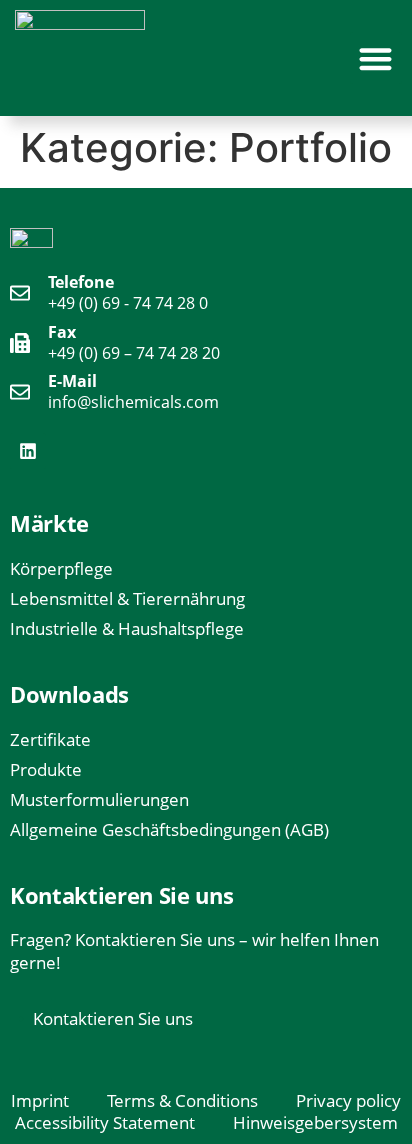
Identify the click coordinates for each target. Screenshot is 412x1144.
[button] (376, 58)
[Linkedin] (28, 451)
